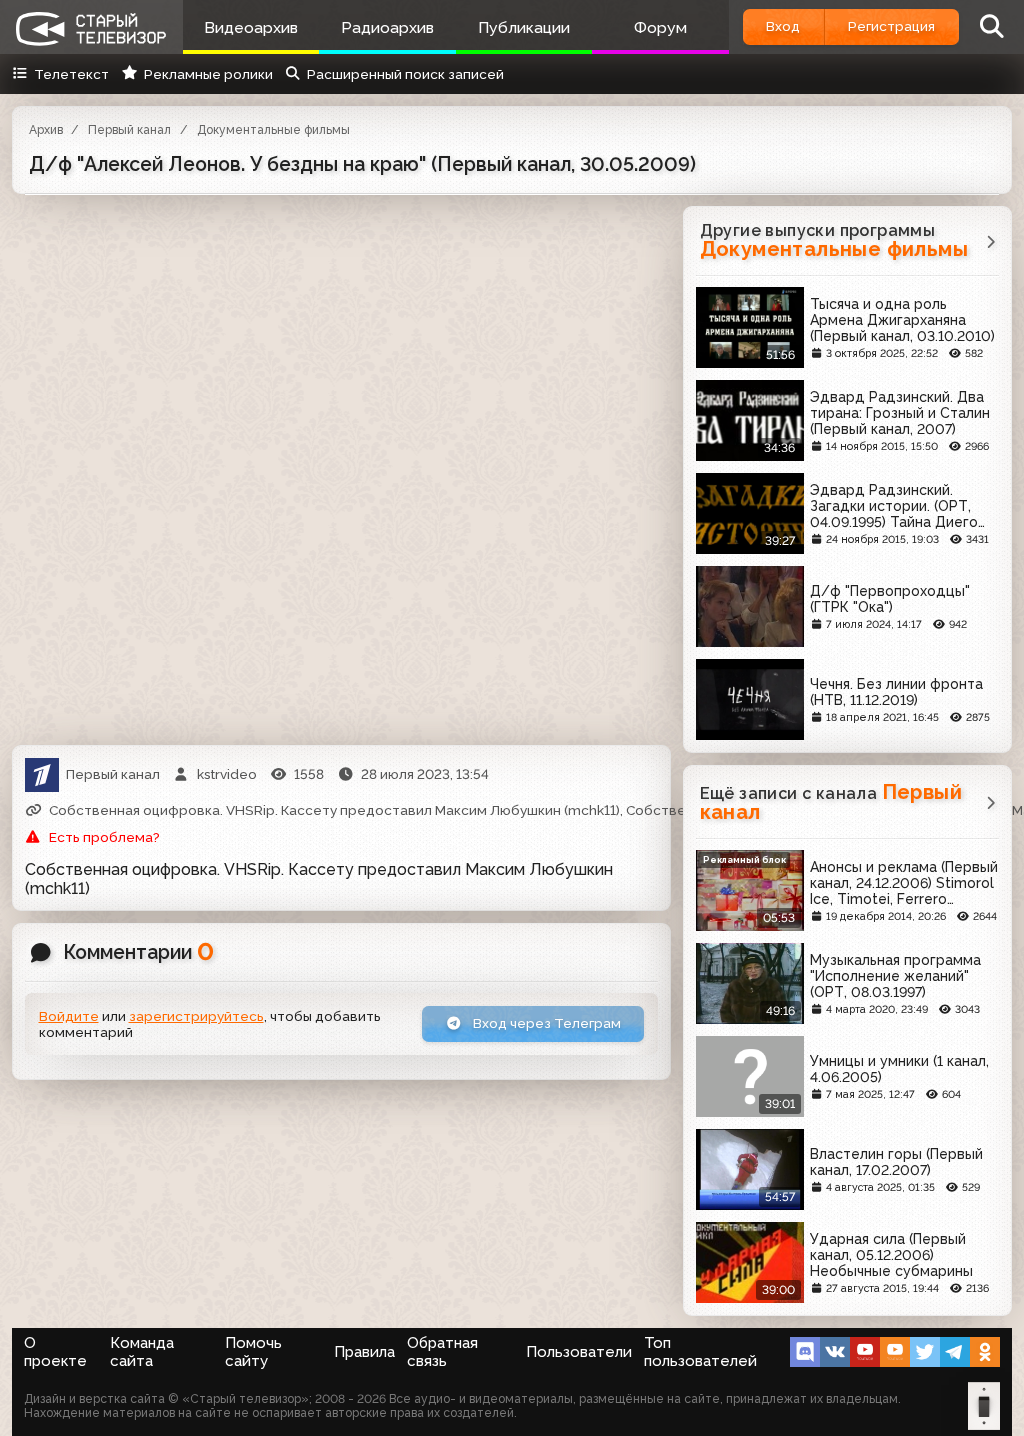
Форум (660, 27)
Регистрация (891, 26)
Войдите (69, 1016)
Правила (364, 1352)
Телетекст (71, 74)
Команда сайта (142, 1352)
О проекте (55, 1352)
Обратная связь (442, 1352)
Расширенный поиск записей (405, 74)
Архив (46, 130)
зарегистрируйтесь (196, 1016)
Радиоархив (387, 27)
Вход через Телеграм (545, 1023)
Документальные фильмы (273, 130)
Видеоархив (251, 27)
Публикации (524, 27)
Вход (783, 26)
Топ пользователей (700, 1352)
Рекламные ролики (208, 74)
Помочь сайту (253, 1352)
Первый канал (129, 130)
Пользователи (579, 1352)
